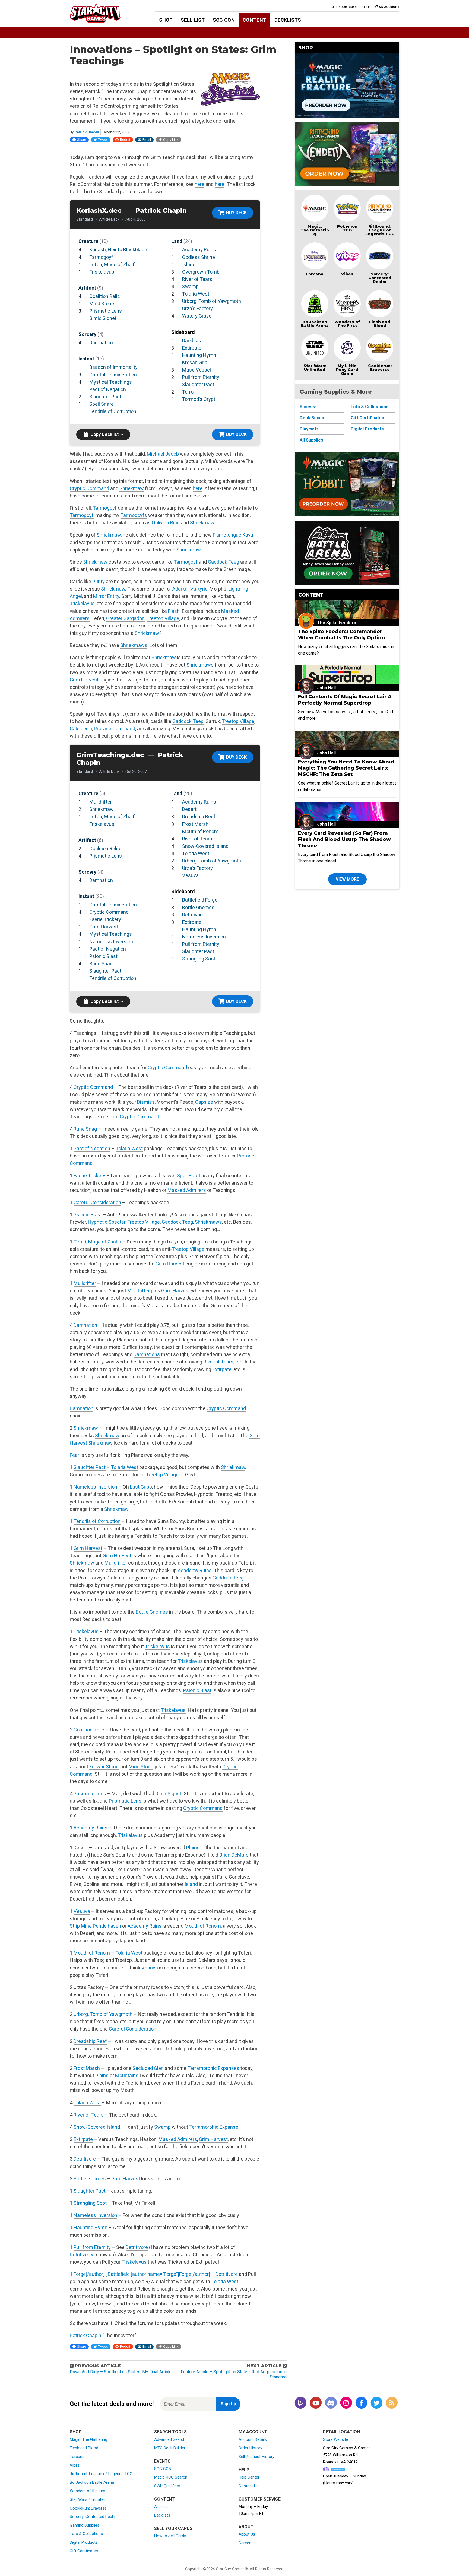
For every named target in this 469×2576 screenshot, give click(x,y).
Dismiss (146, 1102)
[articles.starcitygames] (392, 2403)
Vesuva (190, 875)
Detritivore (193, 915)
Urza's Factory (197, 308)
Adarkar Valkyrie (190, 589)
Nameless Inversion (111, 942)
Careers (246, 2543)
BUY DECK (236, 213)
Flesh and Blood (380, 324)
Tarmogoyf (101, 257)
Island (189, 264)
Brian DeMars (234, 1855)
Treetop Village (163, 618)
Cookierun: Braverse (380, 368)
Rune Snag (101, 964)
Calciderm (81, 729)
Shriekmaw (132, 488)
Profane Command (115, 729)
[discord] (331, 2403)
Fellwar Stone (104, 1767)
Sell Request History (256, 2457)
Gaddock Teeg (224, 562)
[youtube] (316, 2403)
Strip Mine (81, 1926)
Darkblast (192, 340)
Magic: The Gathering (315, 230)
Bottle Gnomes (198, 907)
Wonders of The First (347, 324)
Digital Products (367, 429)
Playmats (309, 429)
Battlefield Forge (200, 900)
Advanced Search (170, 2439)
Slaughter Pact (105, 397)
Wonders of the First (88, 2491)
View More (347, 879)
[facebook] (361, 2403)
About (246, 2527)
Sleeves (308, 407)
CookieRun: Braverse (88, 2508)
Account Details (253, 2439)
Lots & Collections (370, 407)
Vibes (347, 274)
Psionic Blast (103, 956)
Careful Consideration (113, 375)
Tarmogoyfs (134, 515)
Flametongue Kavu (233, 535)
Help (366, 7)
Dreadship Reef (199, 816)
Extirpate (192, 348)
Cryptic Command (89, 488)
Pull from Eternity (201, 377)
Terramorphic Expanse (214, 2127)
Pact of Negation (108, 389)
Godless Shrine (199, 257)
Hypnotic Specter (107, 1222)
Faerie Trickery (105, 919)
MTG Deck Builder (170, 2448)
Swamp (190, 286)
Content (254, 20)
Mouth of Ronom (200, 831)
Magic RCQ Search (171, 2477)
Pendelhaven (107, 1926)
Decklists (288, 20)
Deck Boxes (312, 418)
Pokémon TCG (347, 228)
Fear (75, 1455)
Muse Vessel (197, 370)
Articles (161, 2507)
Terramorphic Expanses (213, 2068)
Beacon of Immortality (113, 367)
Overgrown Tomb (201, 272)
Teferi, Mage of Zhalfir (113, 264)
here (199, 184)
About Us (247, 2534)
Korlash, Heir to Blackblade (118, 250)
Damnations (147, 1354)
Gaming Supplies (85, 2525)
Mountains (127, 2075)
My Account (253, 2432)
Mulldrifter (101, 802)
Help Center (249, 2477)
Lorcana (315, 274)
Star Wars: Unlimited (315, 368)
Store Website (336, 2439)
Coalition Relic (105, 296)
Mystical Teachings (111, 382)
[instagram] (346, 2403)
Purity (99, 581)
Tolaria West (196, 294)
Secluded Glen (148, 2068)
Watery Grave (197, 316)
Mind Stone (102, 304)
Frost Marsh (195, 824)
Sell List (193, 20)
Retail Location (341, 2432)
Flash (174, 611)
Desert (189, 809)
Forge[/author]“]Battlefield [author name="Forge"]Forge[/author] (142, 2274)
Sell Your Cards (345, 7)
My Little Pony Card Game (347, 370)
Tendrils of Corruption (113, 411)
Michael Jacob (163, 454)
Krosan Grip (195, 362)
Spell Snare (102, 404)
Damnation (101, 343)
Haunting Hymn (199, 355)
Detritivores (82, 2255)
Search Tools (170, 2432)
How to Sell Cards (170, 2536)
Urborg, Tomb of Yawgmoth (212, 301)
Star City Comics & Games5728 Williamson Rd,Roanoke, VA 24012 (347, 2455)
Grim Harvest (84, 680)
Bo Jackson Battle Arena (315, 324)
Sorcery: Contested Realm (380, 278)
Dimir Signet (168, 1793)
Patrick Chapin (87, 132)
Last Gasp (141, 1487)
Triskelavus (102, 272)
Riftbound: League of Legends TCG (380, 230)
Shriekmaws (134, 645)
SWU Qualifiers (167, 2486)
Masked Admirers (187, 1190)
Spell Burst (189, 1176)
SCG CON (224, 20)
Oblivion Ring (166, 523)
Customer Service (260, 2499)
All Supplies (311, 440)
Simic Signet (103, 318)
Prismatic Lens (106, 311)
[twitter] (376, 2403)
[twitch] (300, 2403)
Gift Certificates (367, 418)
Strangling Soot (199, 959)
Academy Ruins (199, 250)
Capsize (204, 1102)
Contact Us (249, 2486)
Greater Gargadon (125, 618)
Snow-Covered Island (205, 846)
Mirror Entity (106, 596)
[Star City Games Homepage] (104, 13)
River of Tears (197, 279)
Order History (250, 2448)
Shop (166, 20)
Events (162, 2461)
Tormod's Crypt (199, 399)
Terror (189, 392)
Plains (193, 1847)
